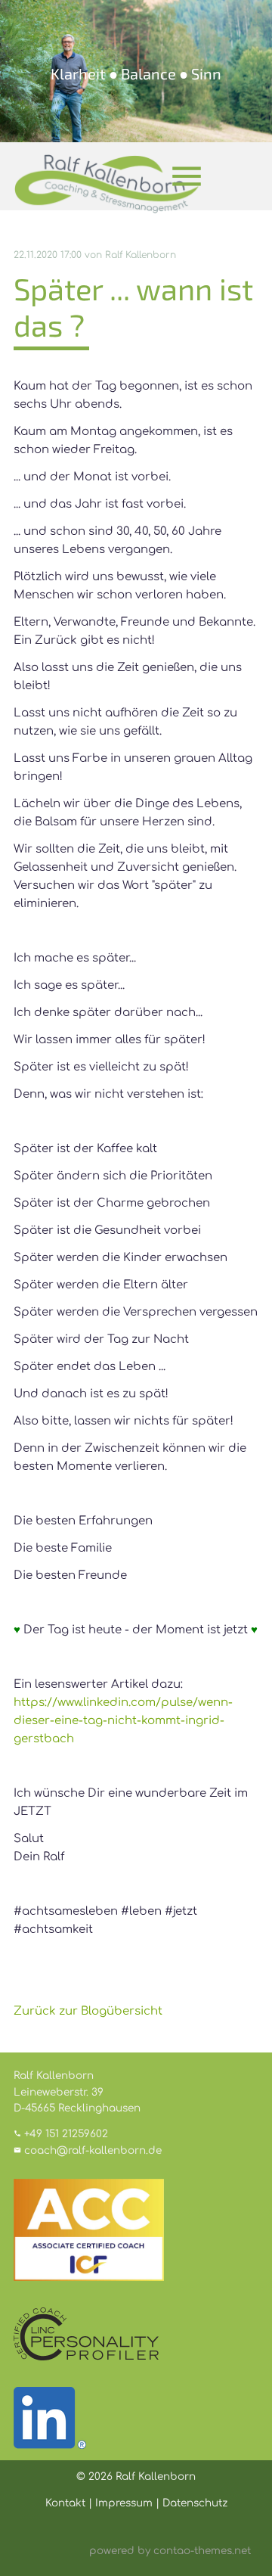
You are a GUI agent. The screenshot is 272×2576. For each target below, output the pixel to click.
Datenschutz (195, 2503)
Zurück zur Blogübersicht (88, 2011)
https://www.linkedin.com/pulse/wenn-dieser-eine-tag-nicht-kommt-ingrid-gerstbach (123, 1721)
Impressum (124, 2503)
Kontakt (65, 2503)
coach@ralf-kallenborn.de (93, 2150)
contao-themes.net (202, 2551)
